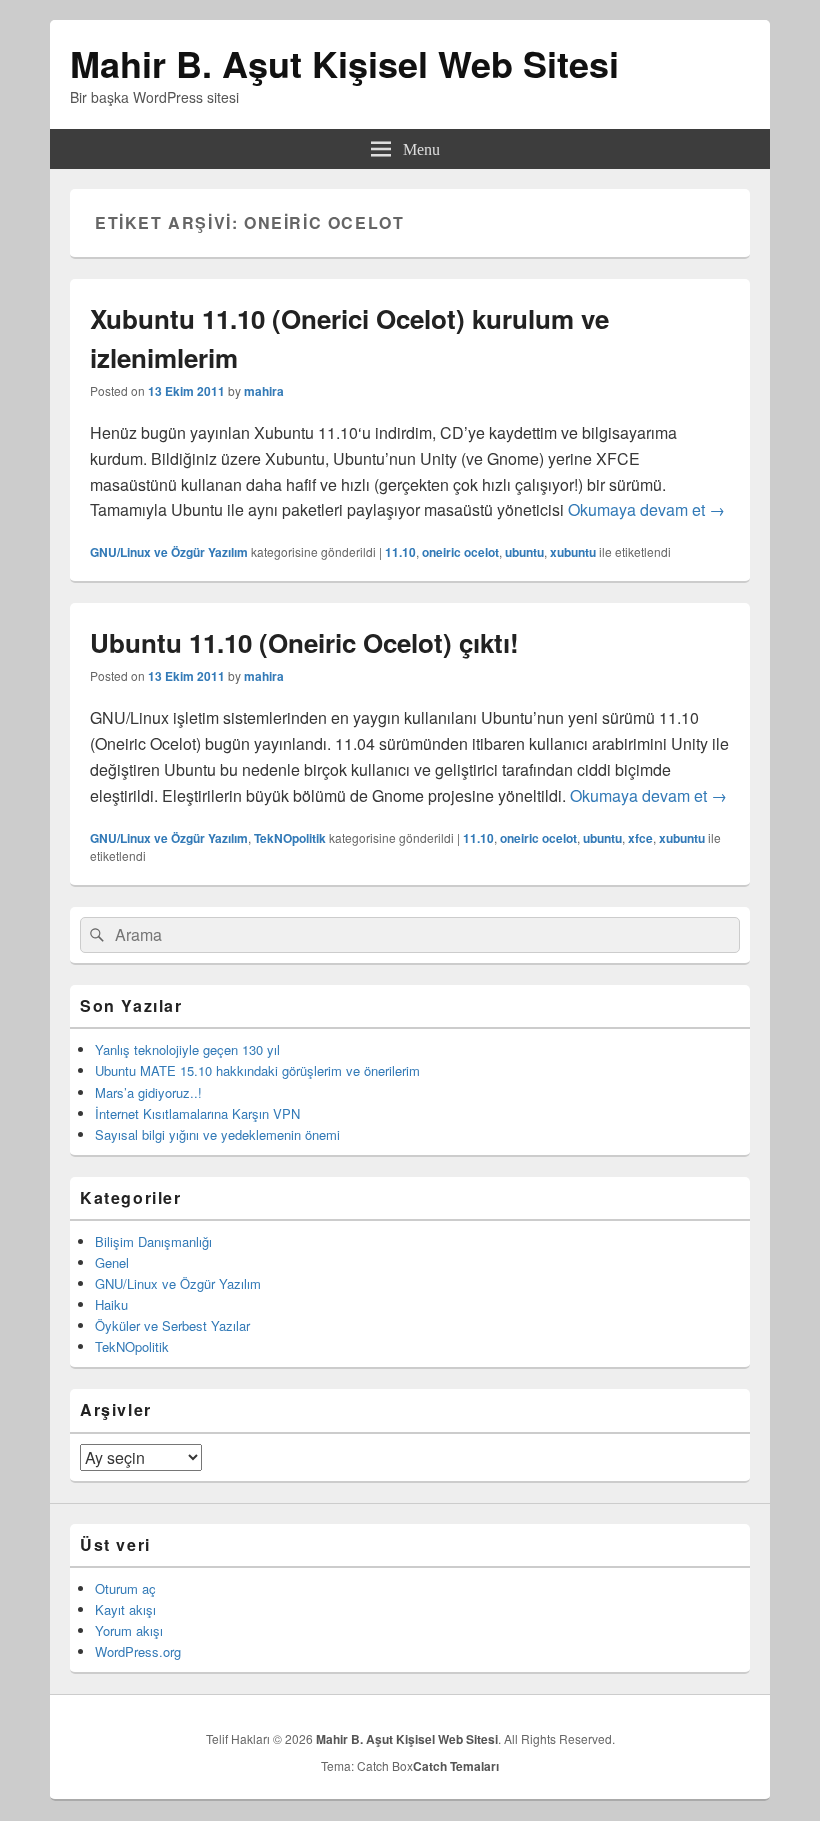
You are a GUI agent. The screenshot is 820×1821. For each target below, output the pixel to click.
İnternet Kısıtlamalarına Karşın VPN (197, 1113)
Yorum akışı (129, 1630)
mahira (264, 391)
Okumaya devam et (646, 509)
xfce (640, 838)
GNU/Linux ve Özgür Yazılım (169, 552)
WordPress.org (138, 1651)
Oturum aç (125, 1588)
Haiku (111, 1304)
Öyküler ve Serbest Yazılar (172, 1325)
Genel (112, 1262)
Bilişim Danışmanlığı (153, 1241)
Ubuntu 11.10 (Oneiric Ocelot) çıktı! (304, 642)
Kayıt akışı (125, 1609)
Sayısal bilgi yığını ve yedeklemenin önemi (217, 1134)
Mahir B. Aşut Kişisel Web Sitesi (344, 63)
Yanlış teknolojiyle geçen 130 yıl (187, 1049)
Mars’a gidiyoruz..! (148, 1092)
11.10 (400, 552)
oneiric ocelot (460, 552)
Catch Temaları (456, 1766)
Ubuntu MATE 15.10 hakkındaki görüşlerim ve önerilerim (257, 1070)
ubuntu (524, 552)
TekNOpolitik (290, 838)
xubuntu (573, 552)
